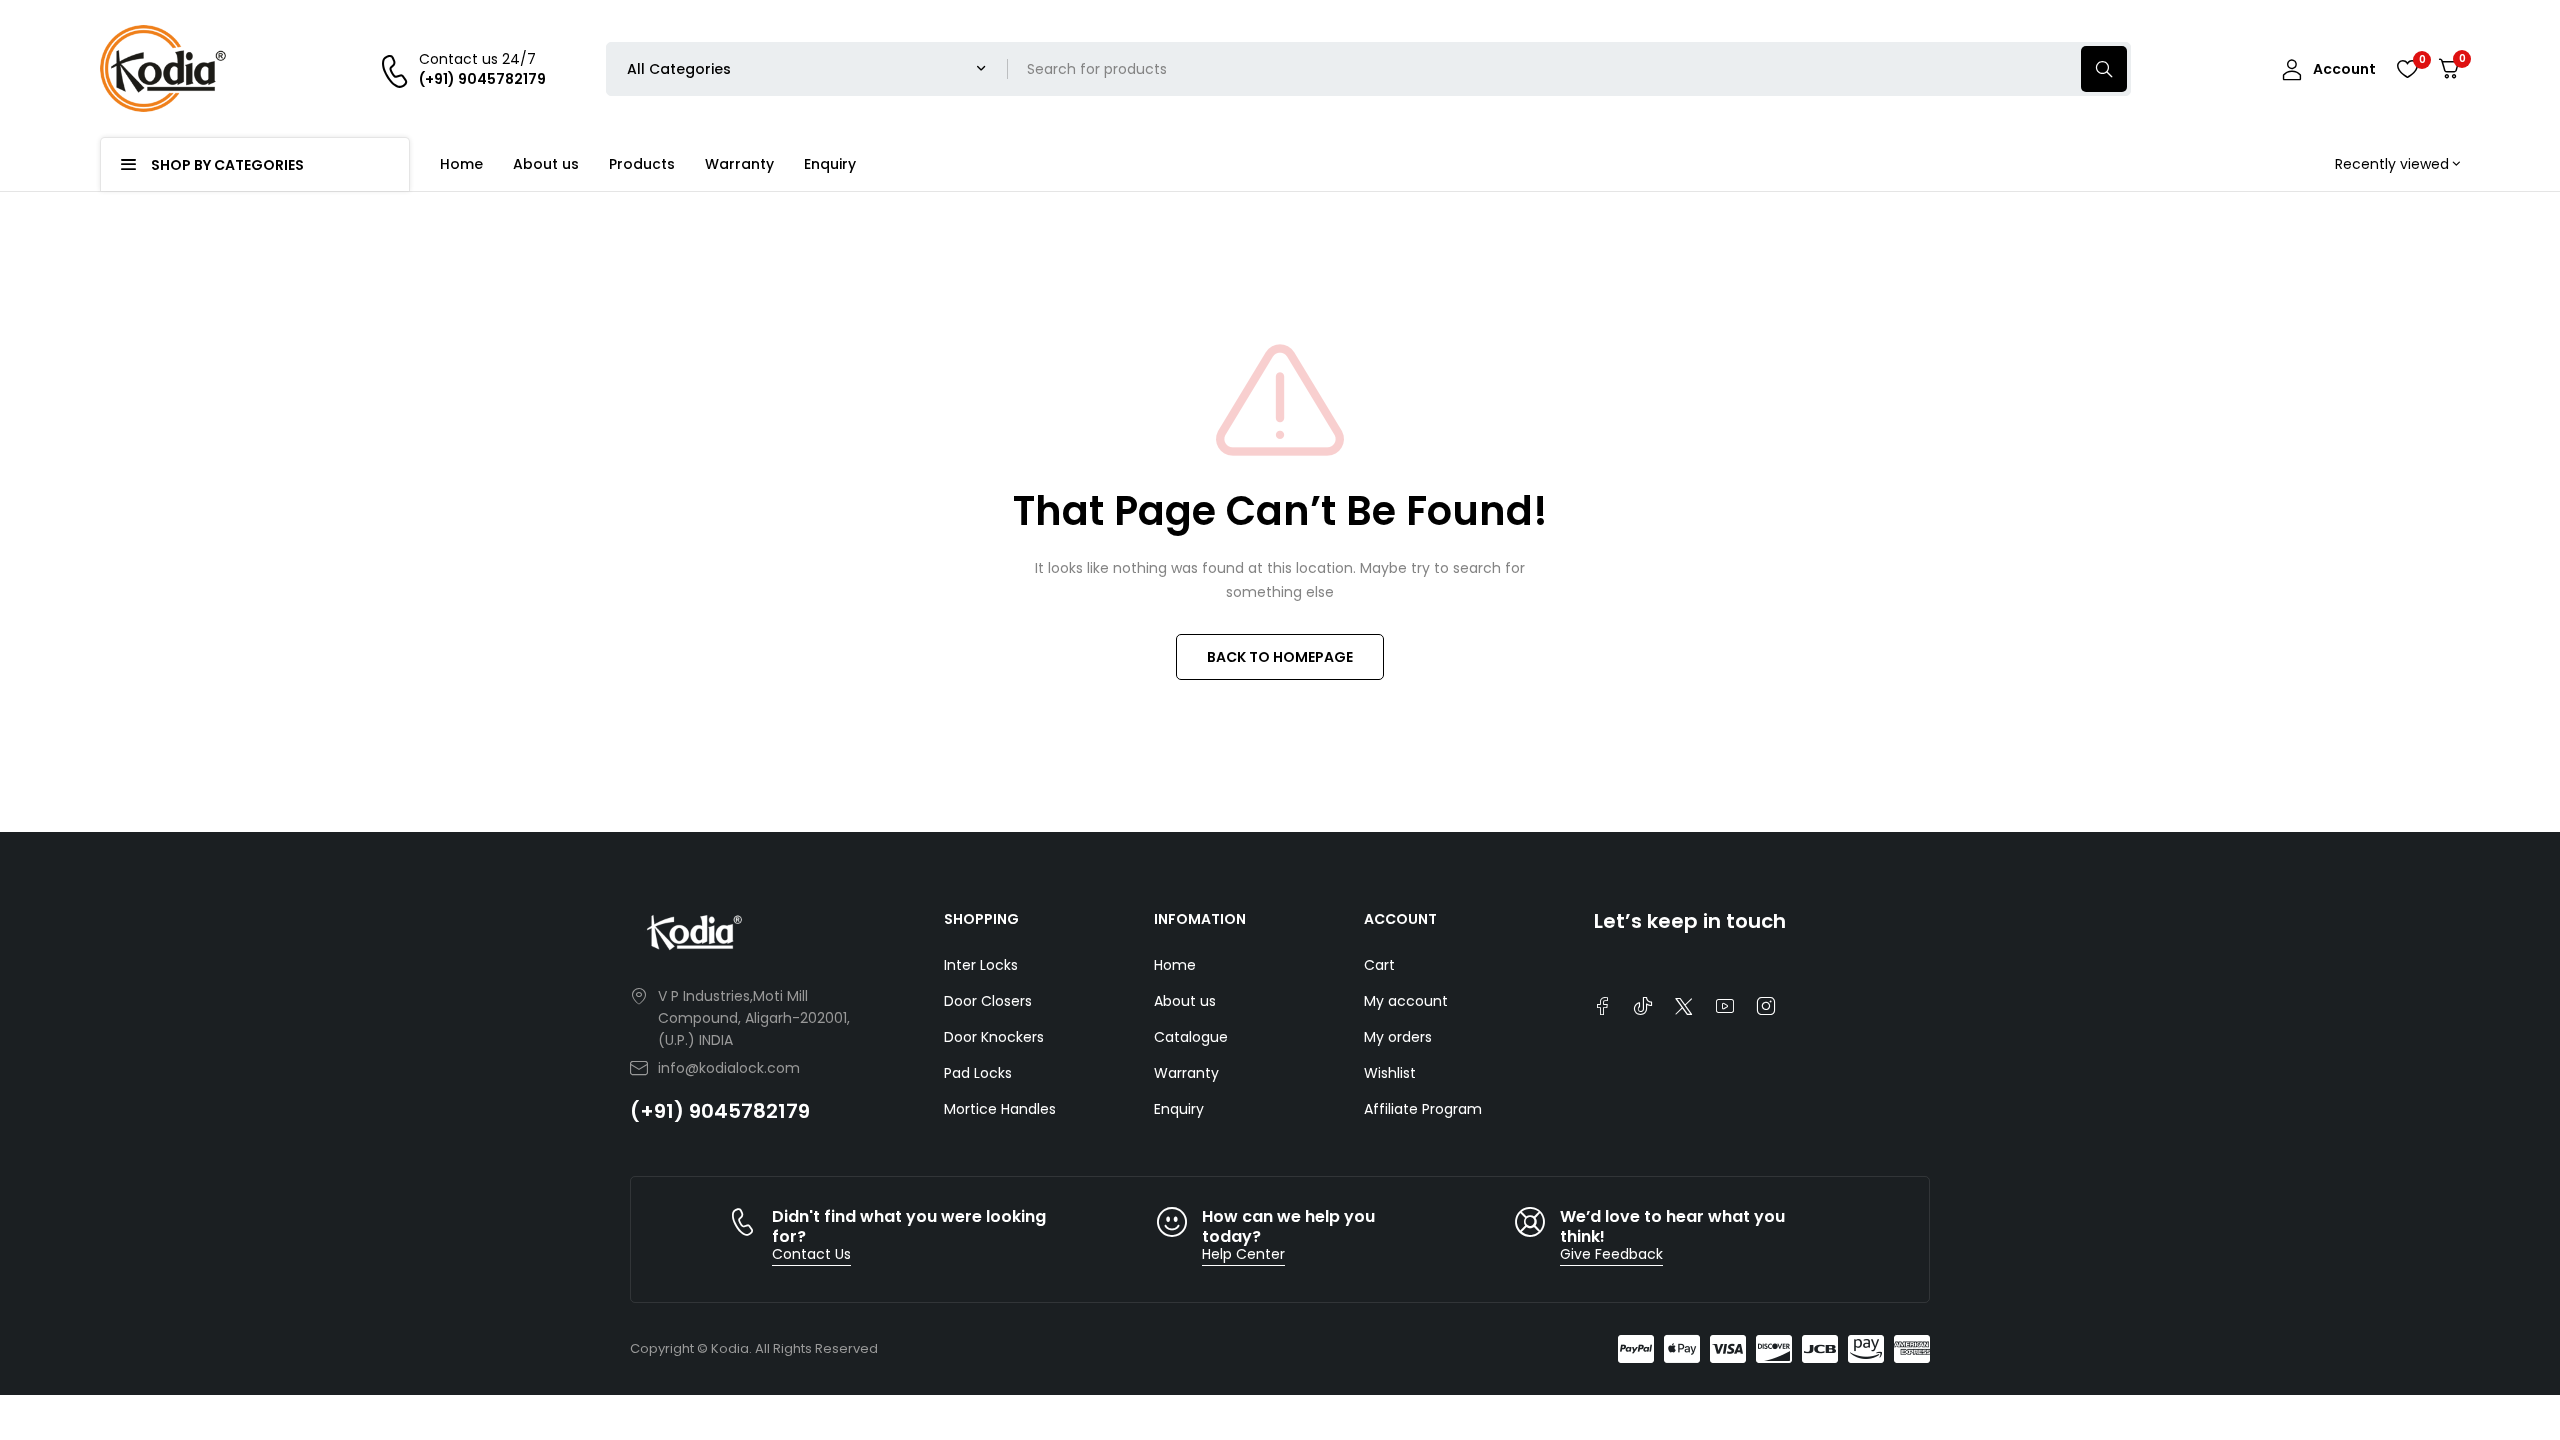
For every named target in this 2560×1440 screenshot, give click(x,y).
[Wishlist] (2407, 69)
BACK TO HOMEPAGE (1280, 657)
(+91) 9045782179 (720, 1111)
